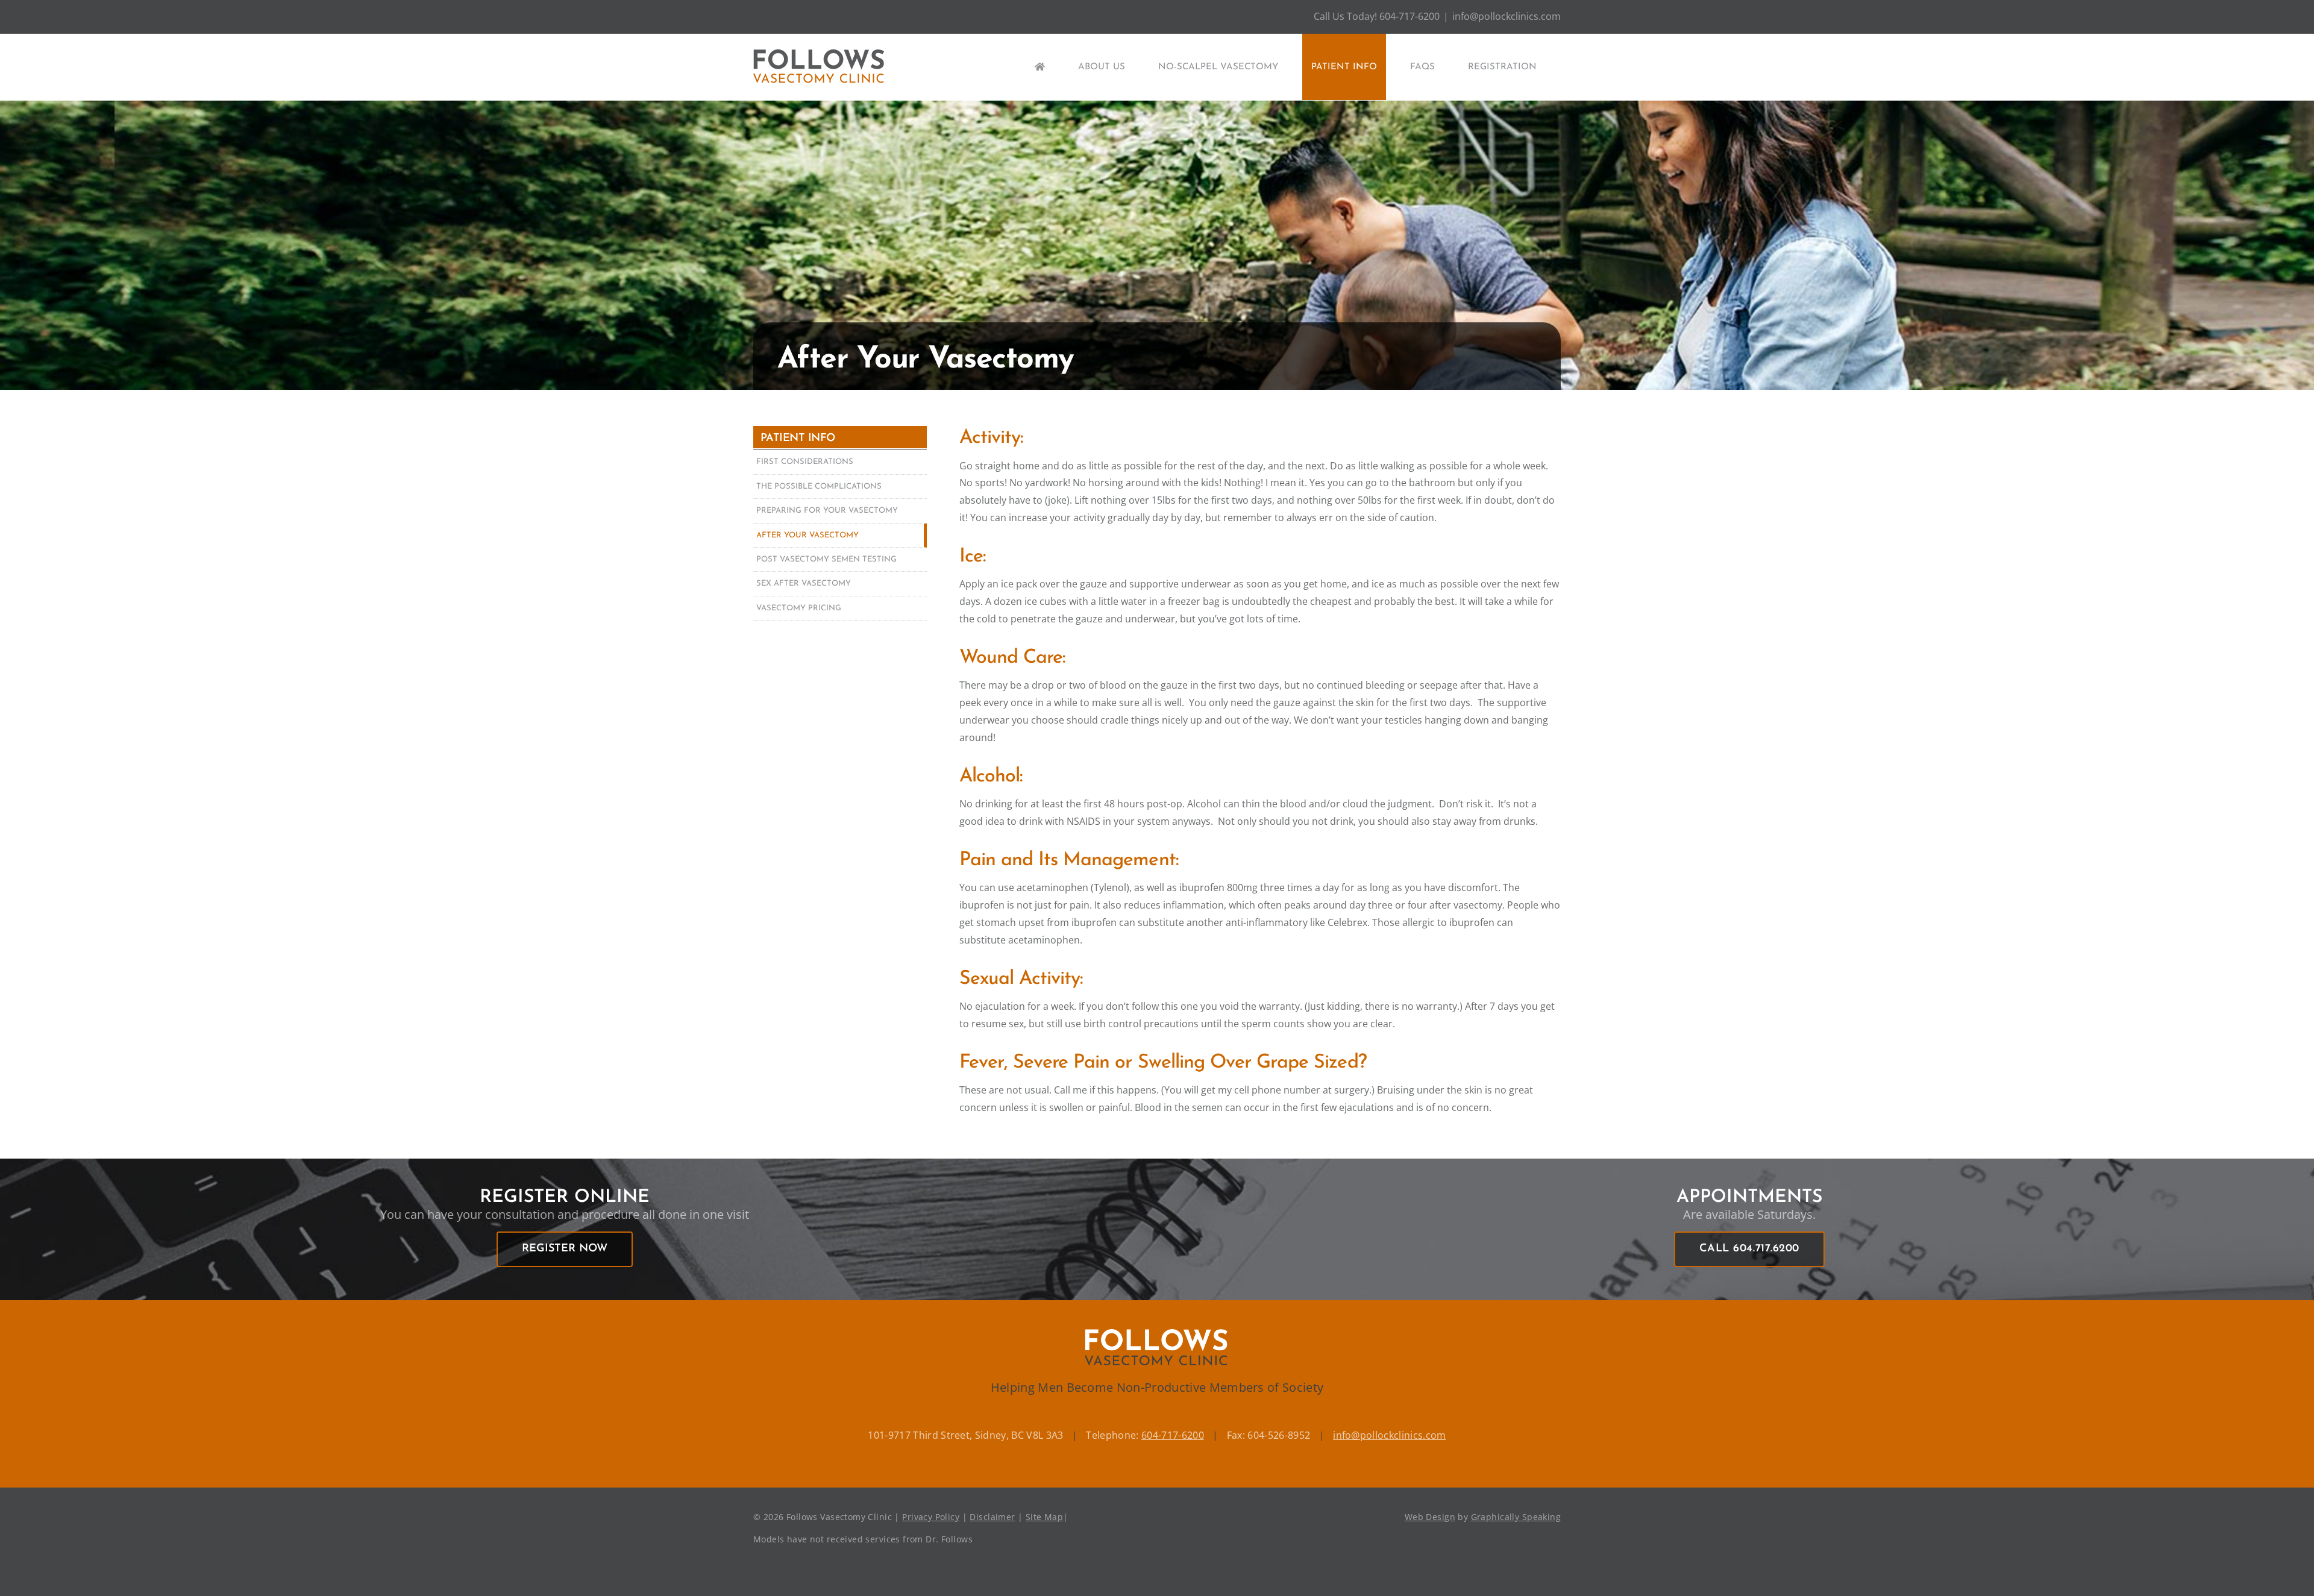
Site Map (1044, 1517)
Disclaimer (992, 1517)
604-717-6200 (1173, 1435)
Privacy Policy (931, 1517)
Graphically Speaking (1516, 1517)
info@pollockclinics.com (1507, 16)
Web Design (1430, 1517)
